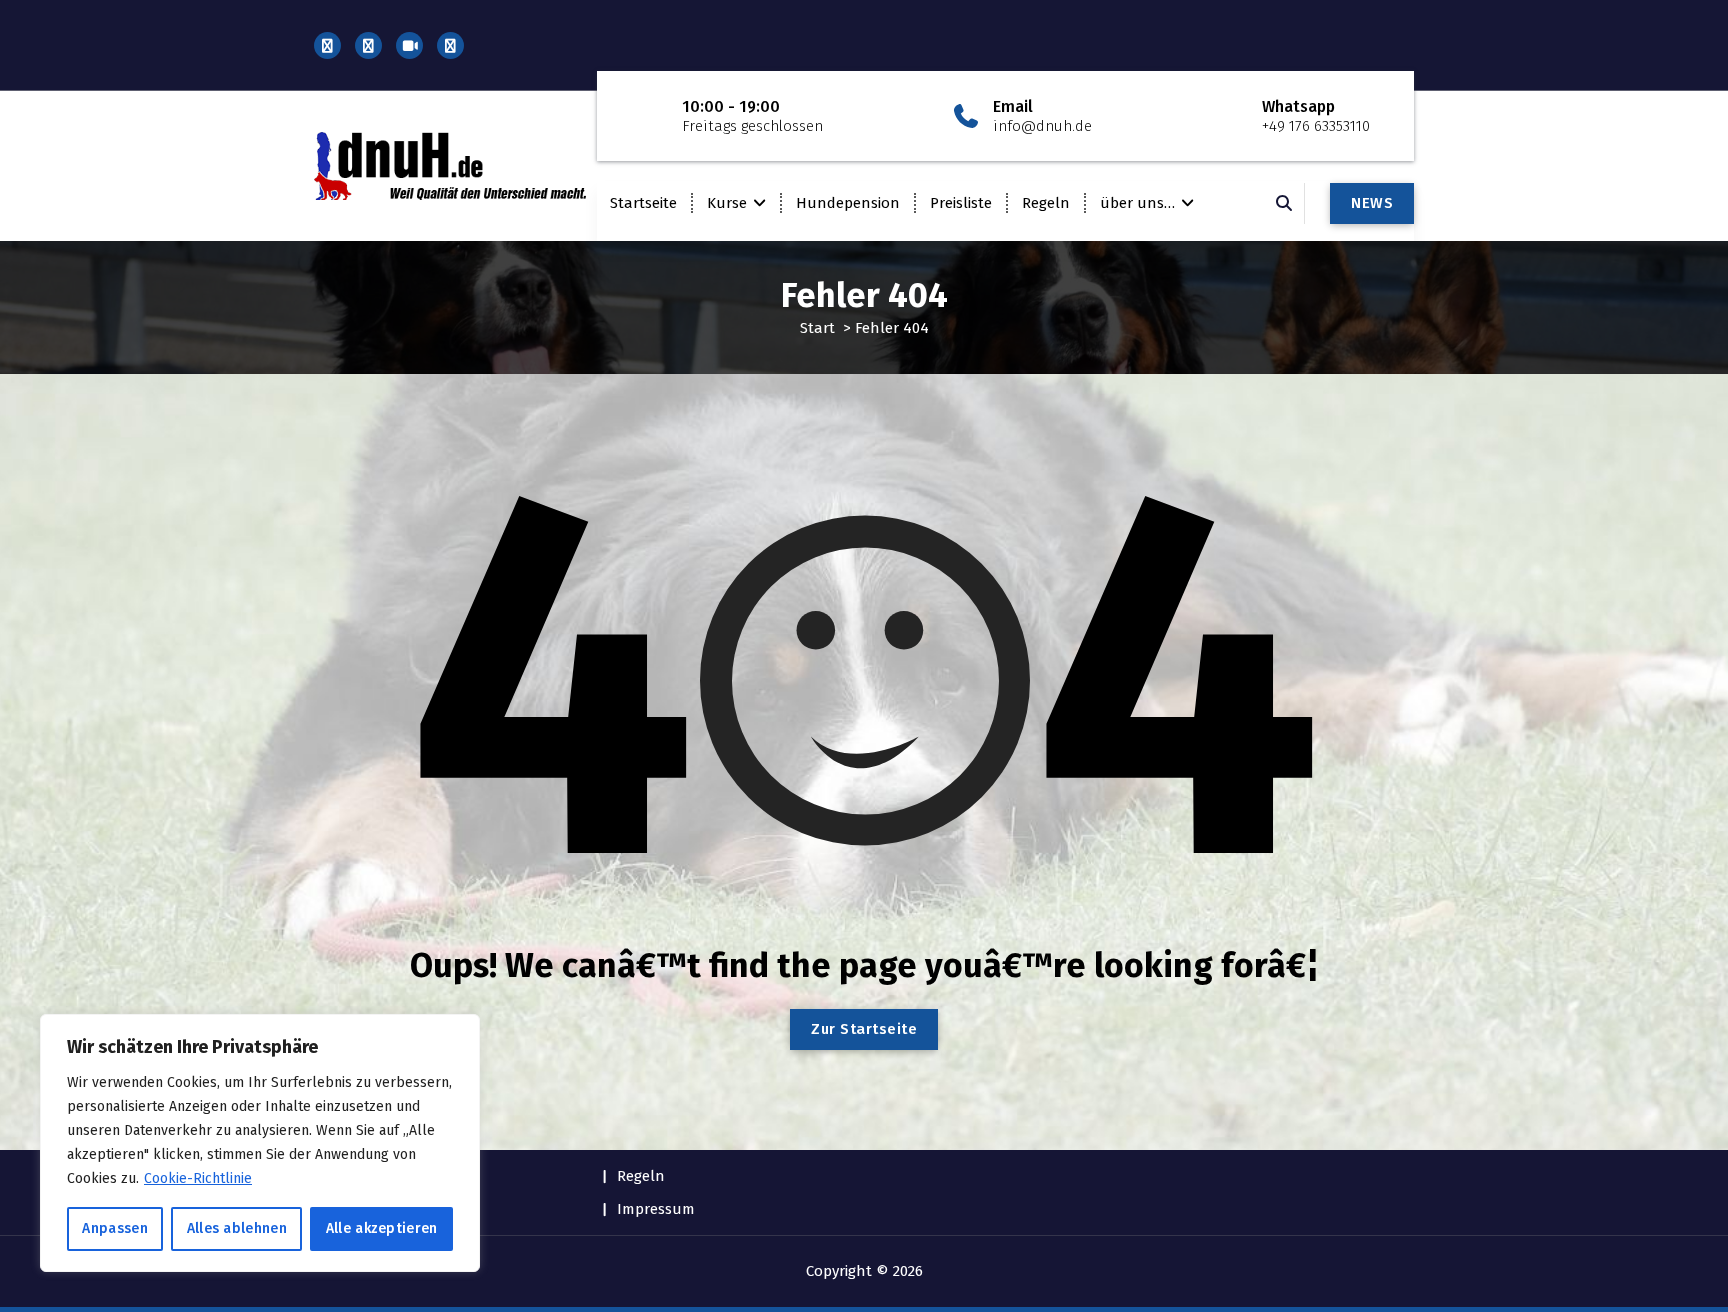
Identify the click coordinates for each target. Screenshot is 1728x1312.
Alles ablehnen (237, 1228)
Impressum (656, 1209)
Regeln (1046, 203)
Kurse (727, 203)
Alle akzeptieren (382, 1228)
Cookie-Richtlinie (198, 1178)
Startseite (643, 203)
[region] (260, 1143)
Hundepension (848, 203)
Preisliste (961, 203)
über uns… (1137, 203)
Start (817, 328)
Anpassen (114, 1228)
